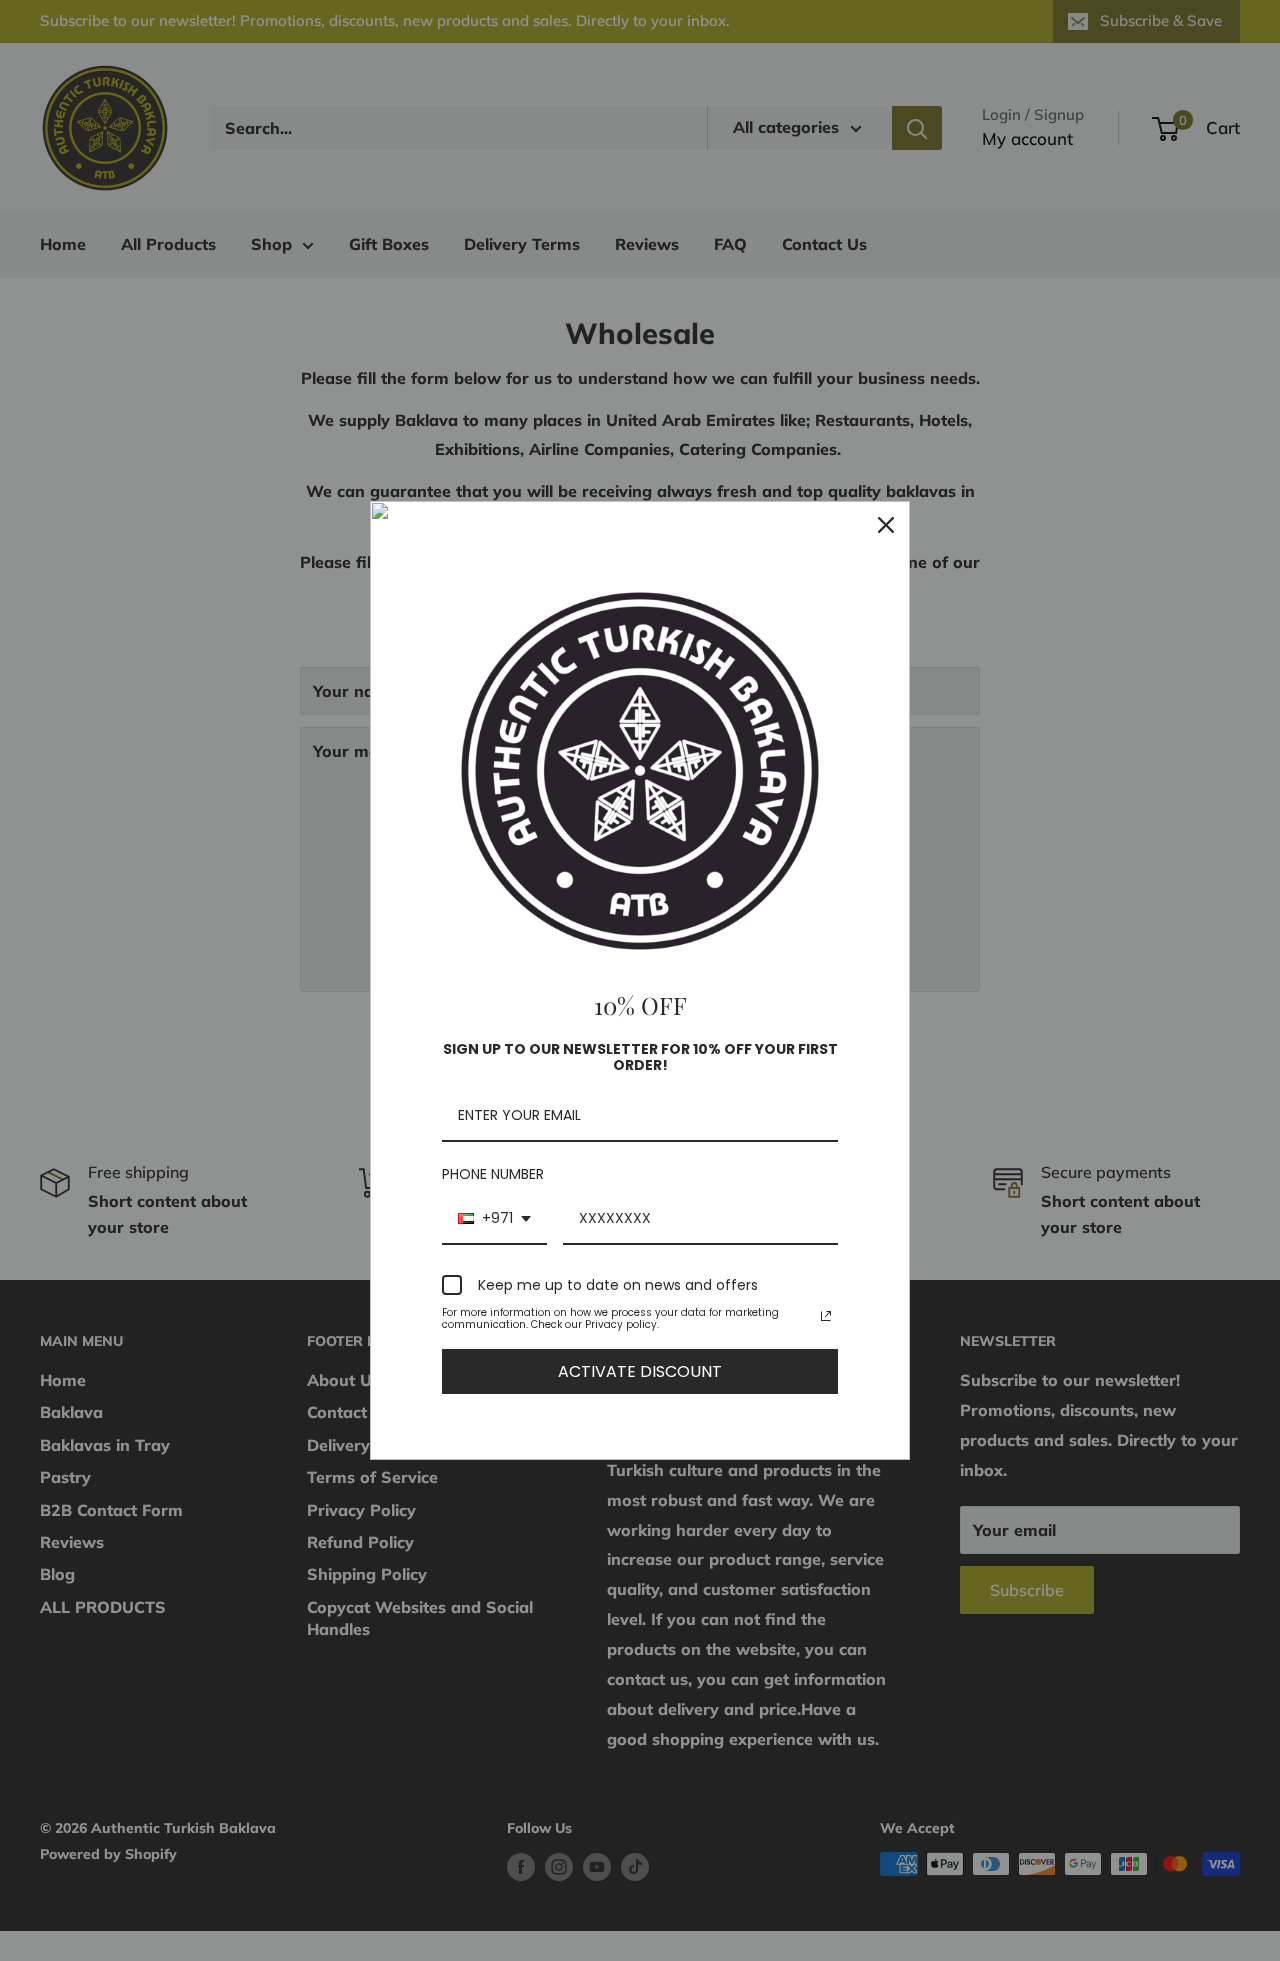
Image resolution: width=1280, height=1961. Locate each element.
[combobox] (494, 1219)
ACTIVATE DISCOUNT (640, 1371)
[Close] (886, 525)
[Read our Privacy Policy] (826, 1316)
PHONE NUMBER (493, 1174)
